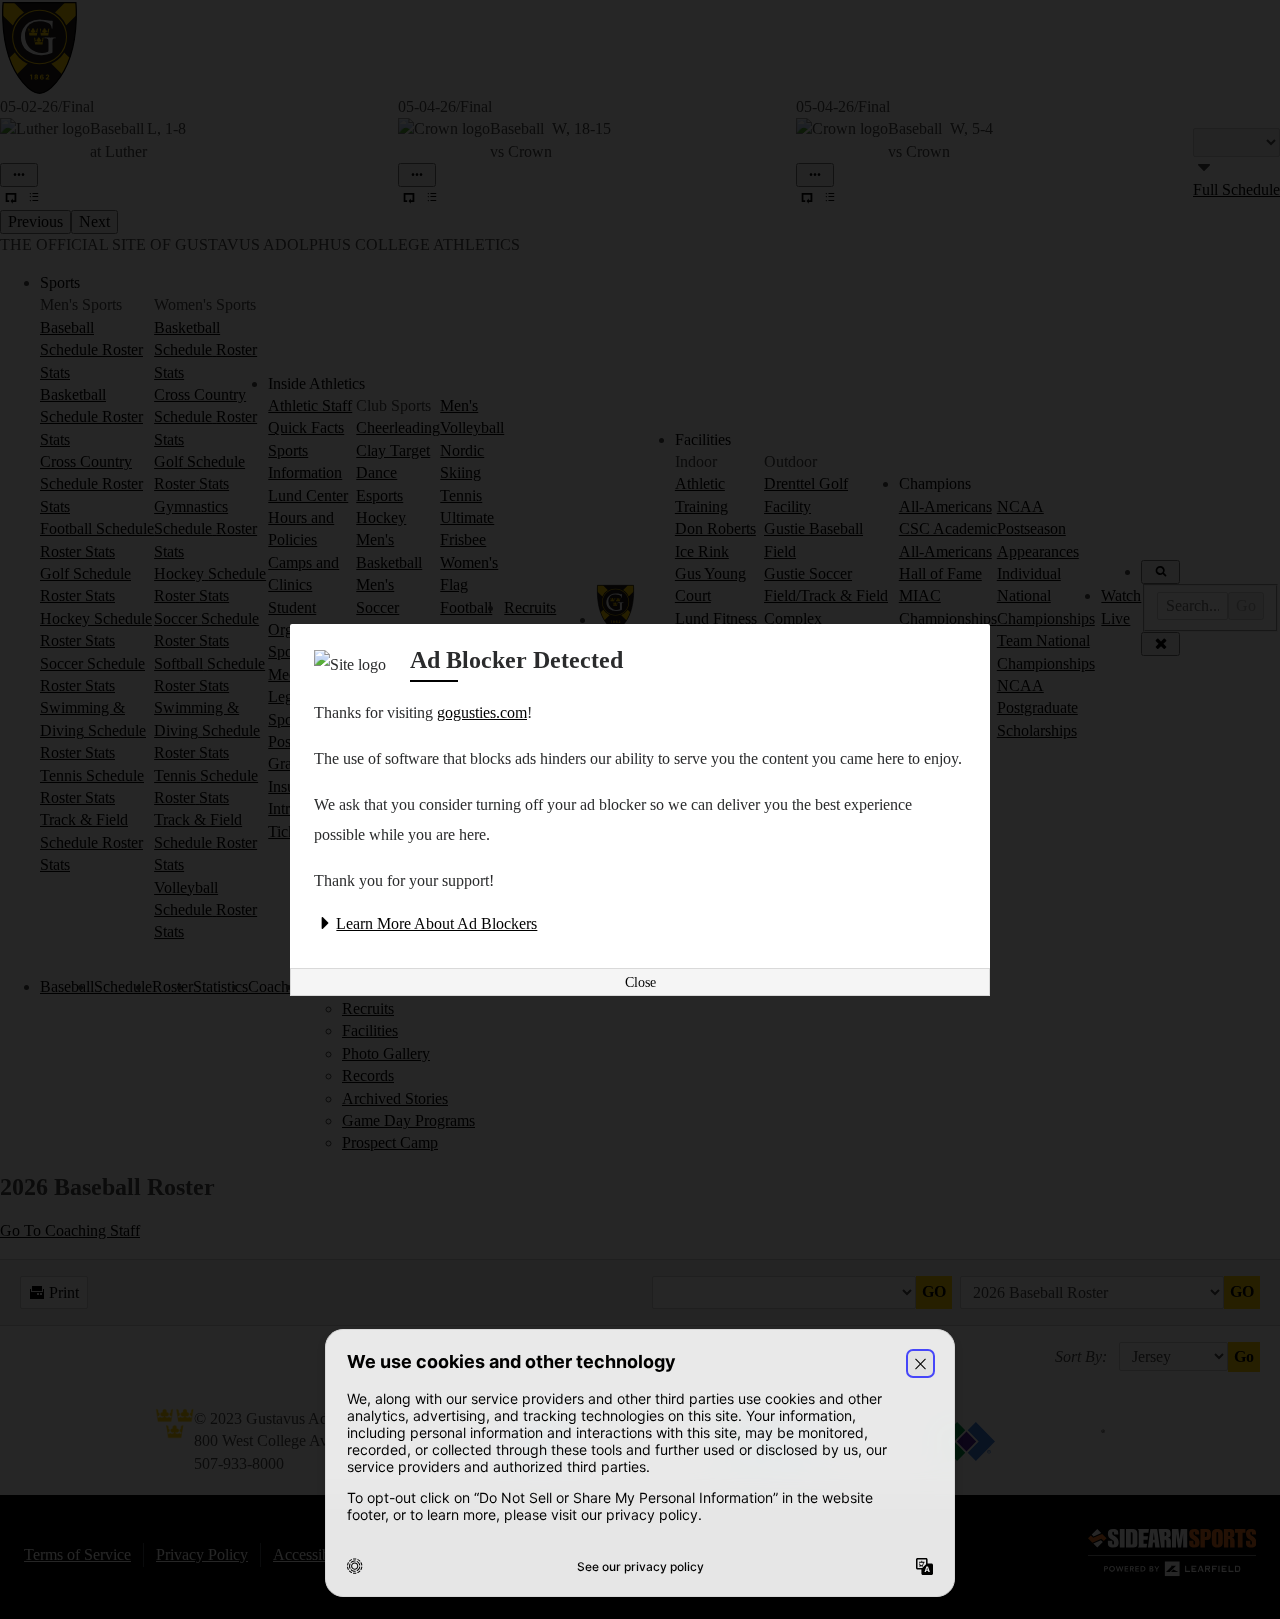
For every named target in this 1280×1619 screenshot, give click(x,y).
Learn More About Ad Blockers (436, 923)
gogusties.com (482, 712)
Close (640, 982)
